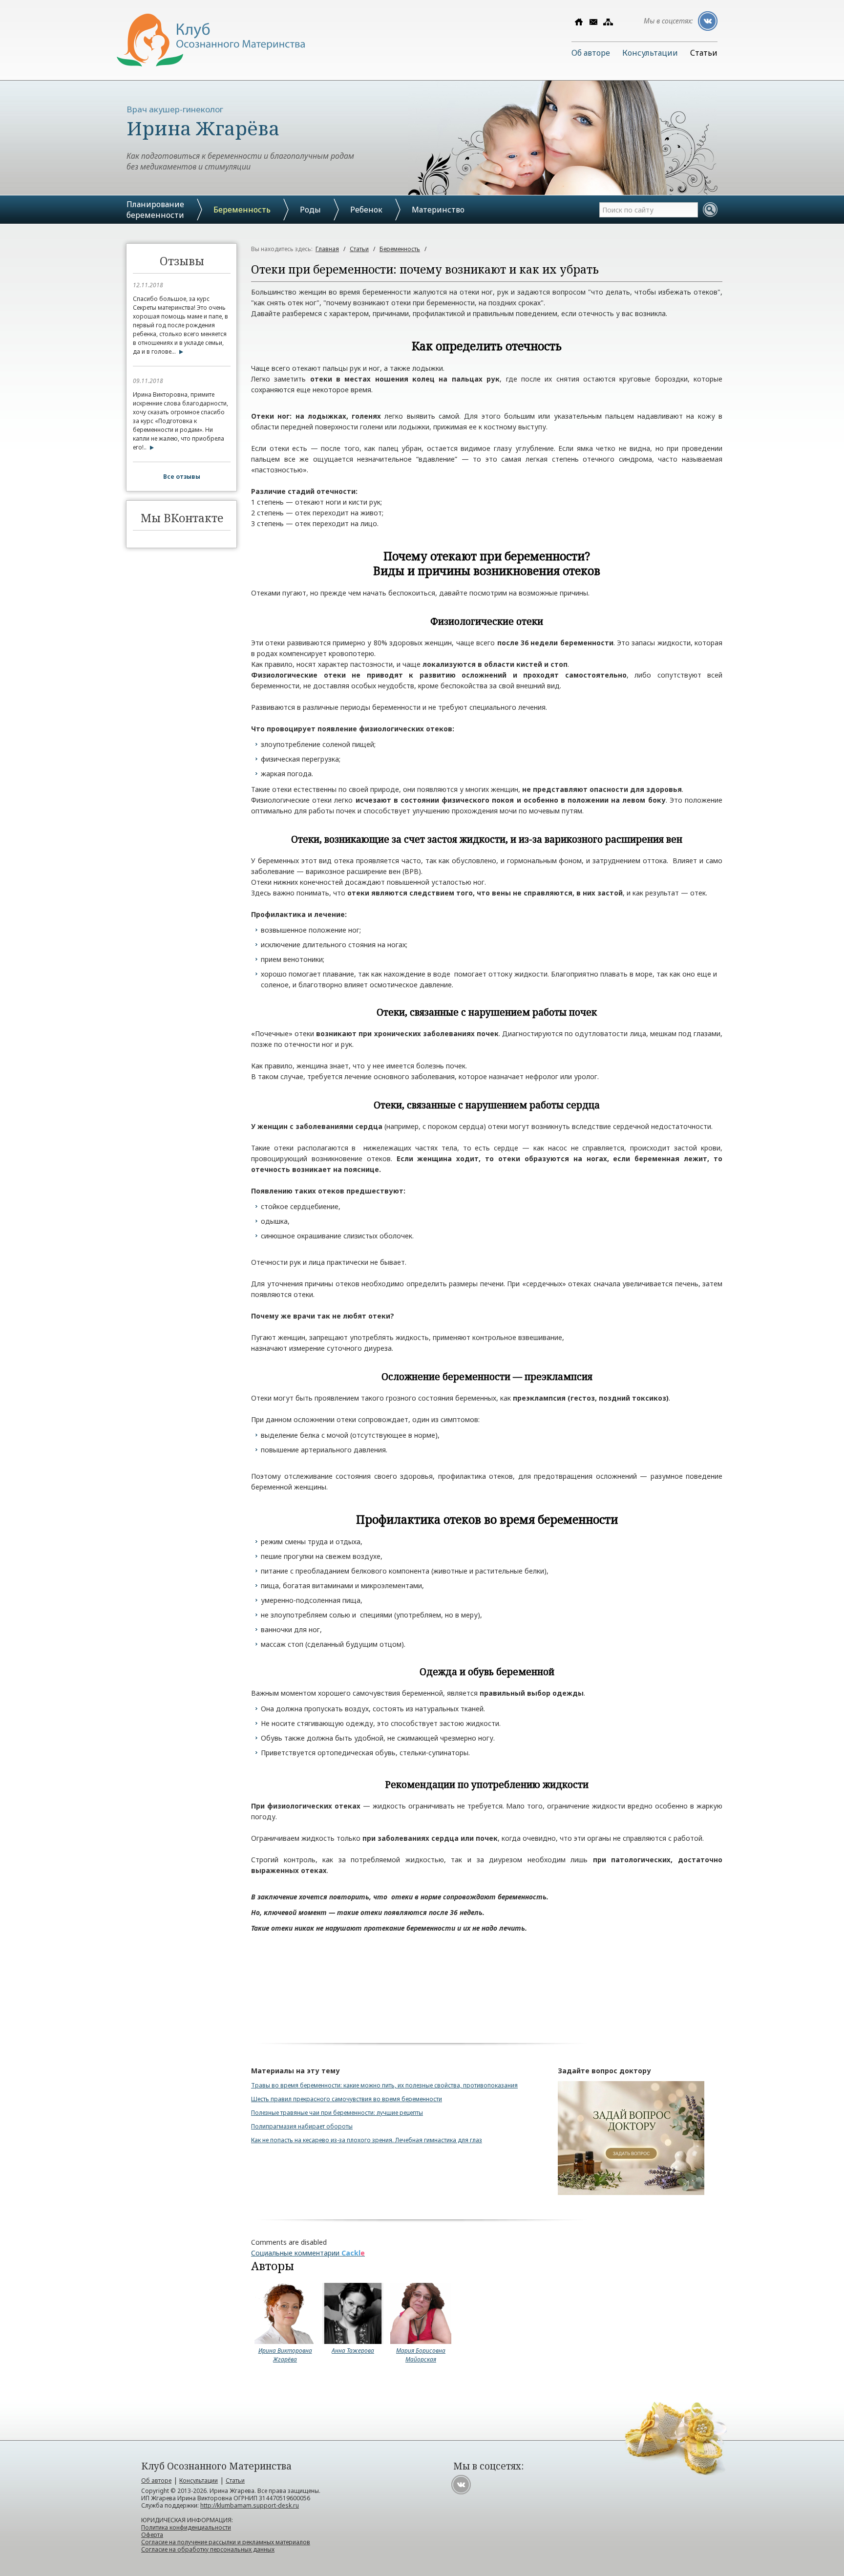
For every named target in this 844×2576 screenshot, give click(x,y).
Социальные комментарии (308, 2253)
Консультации (650, 53)
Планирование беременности (155, 210)
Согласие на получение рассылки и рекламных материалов (226, 2542)
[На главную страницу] (211, 64)
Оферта (152, 2535)
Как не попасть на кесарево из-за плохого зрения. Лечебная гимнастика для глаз (367, 2140)
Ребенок (366, 210)
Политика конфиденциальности (186, 2527)
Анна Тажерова (353, 2351)
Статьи (704, 53)
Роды (310, 210)
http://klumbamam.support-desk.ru (250, 2505)
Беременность (242, 210)
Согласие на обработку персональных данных (208, 2549)
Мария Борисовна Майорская (421, 2355)
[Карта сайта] (608, 22)
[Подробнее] (179, 351)
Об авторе (591, 53)
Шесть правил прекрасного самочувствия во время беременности (347, 2099)
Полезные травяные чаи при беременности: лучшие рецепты (337, 2113)
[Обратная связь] (593, 22)
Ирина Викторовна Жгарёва (285, 2355)
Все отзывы (182, 477)
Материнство (438, 210)
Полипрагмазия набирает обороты (302, 2126)
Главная (327, 249)
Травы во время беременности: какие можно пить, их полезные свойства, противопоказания (384, 2085)
